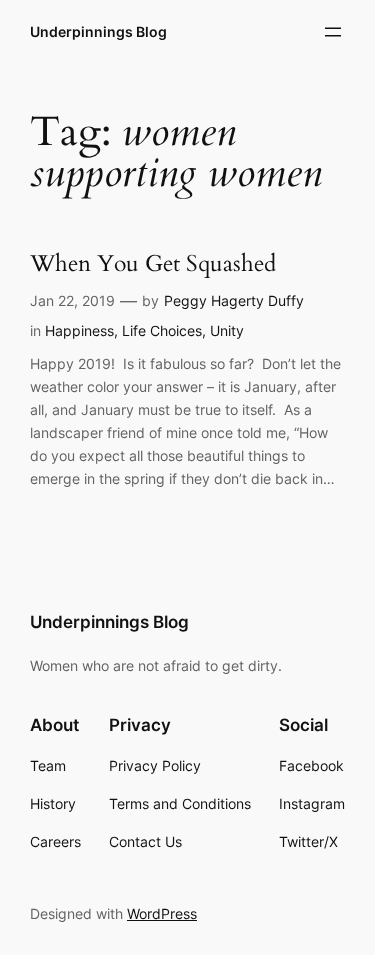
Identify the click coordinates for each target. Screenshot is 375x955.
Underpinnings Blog (98, 31)
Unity (227, 330)
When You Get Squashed (153, 264)
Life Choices (162, 330)
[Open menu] (333, 32)
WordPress (162, 913)
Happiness (79, 330)
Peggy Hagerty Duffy (234, 300)
